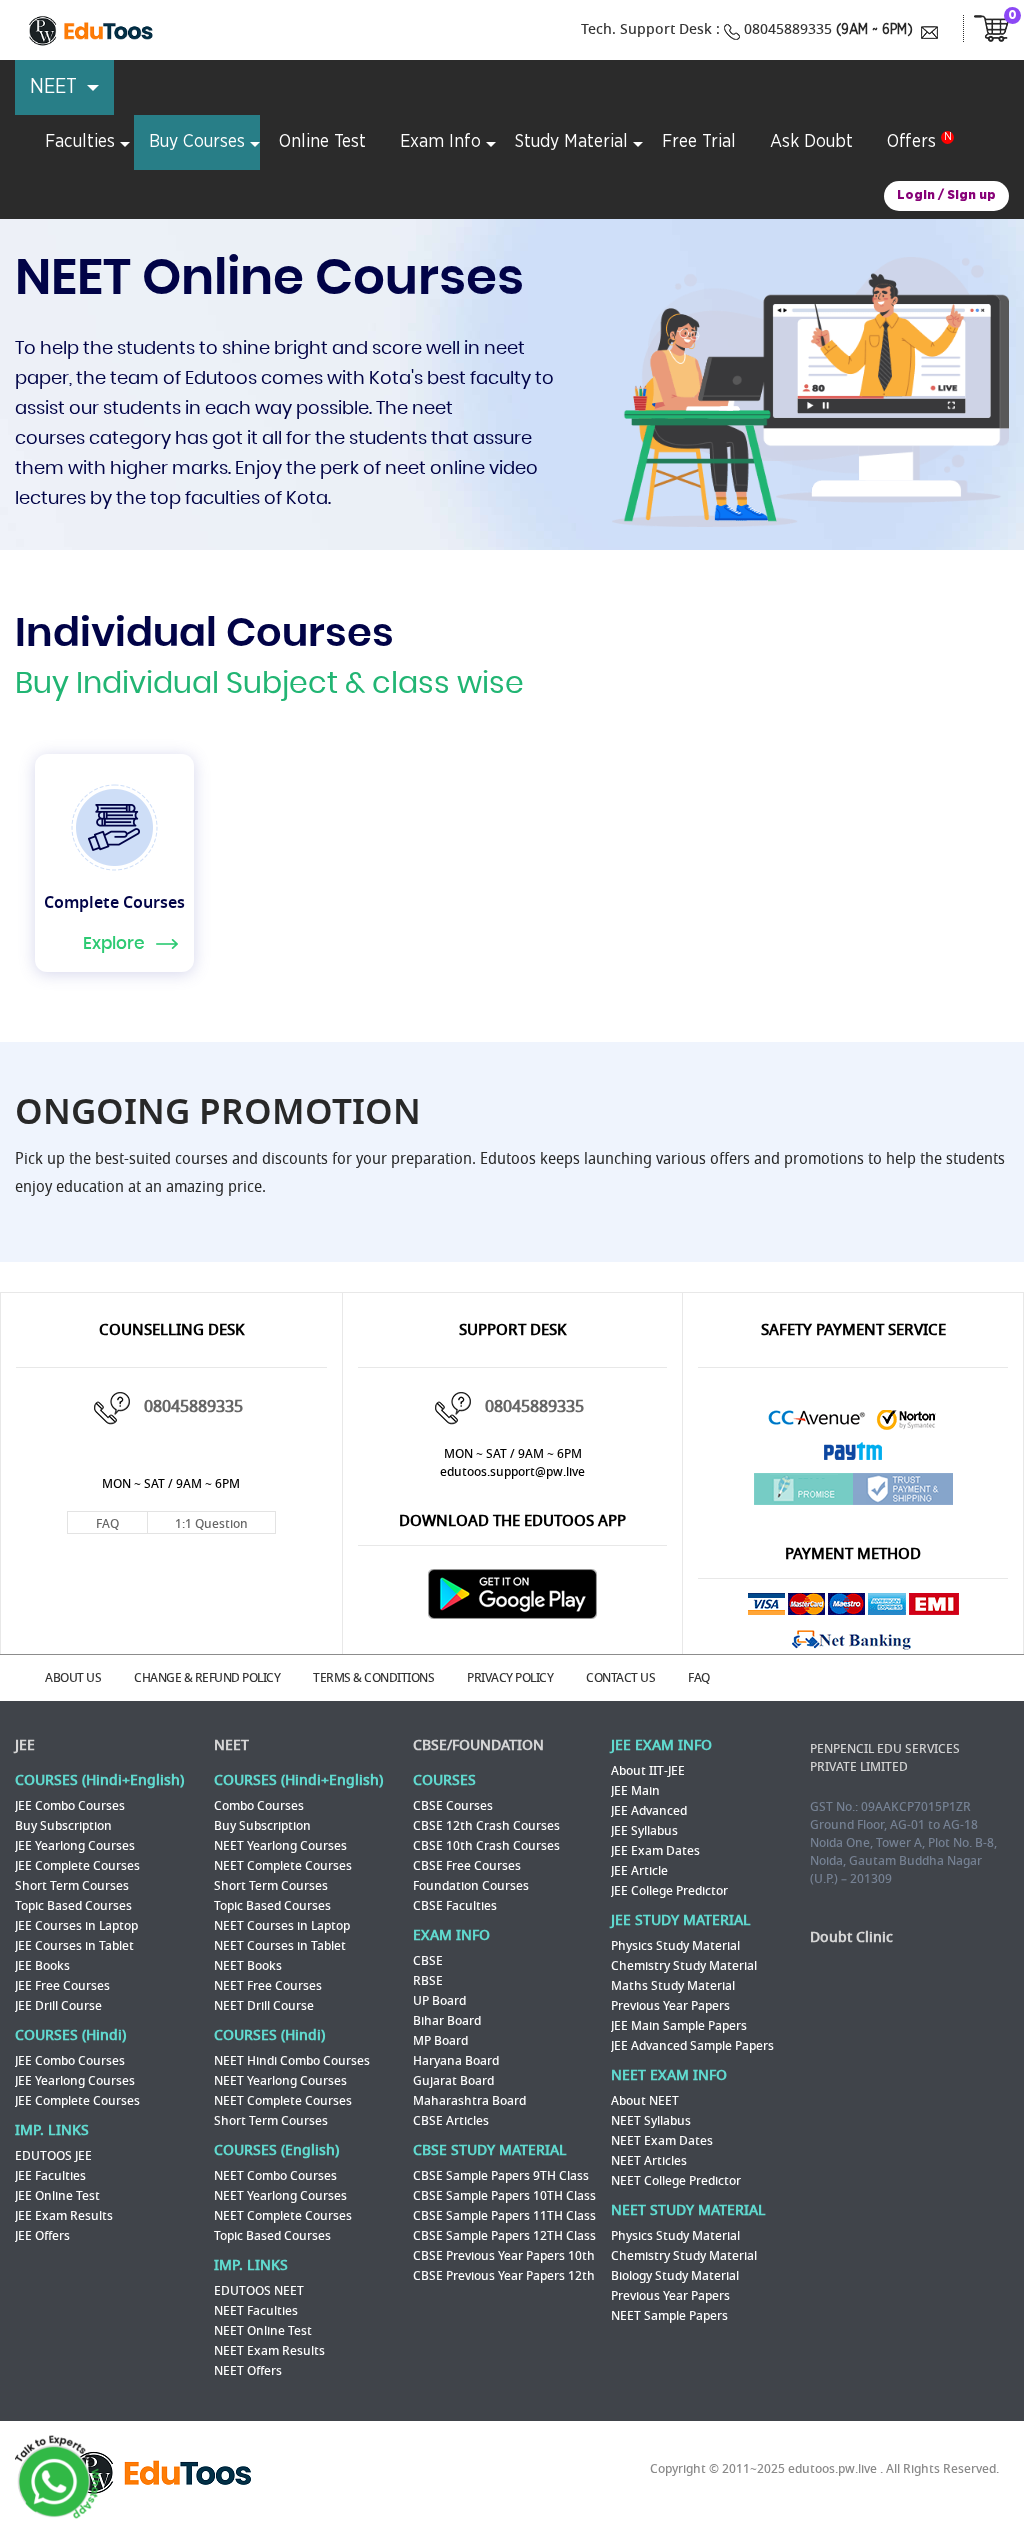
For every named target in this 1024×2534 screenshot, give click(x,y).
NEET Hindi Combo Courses (292, 2061)
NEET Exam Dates (662, 2141)
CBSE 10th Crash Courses (486, 1846)
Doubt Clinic (851, 1937)
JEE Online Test (57, 2196)
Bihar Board (447, 2021)
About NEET (645, 2101)
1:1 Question (211, 1524)
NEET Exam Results (269, 2351)
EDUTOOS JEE (53, 2156)
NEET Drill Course (264, 2006)
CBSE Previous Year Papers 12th (504, 2276)
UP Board (439, 2001)
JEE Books (42, 1966)
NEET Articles (649, 2161)
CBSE (428, 1961)
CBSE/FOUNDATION (478, 1745)
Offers (911, 142)
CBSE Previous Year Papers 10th (504, 2256)
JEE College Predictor (669, 1891)
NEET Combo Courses (275, 2176)
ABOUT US (73, 1678)
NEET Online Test (263, 2331)
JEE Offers (42, 2236)
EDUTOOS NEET (259, 2291)
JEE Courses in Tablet (74, 1946)
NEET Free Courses (268, 1986)
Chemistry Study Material (684, 1966)
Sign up (971, 195)
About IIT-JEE (648, 1771)
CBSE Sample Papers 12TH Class (504, 2236)
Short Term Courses (72, 1886)
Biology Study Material (675, 2276)
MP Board (440, 2041)
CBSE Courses (453, 1806)
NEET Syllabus (651, 2121)
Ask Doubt (811, 142)
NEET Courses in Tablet (280, 1946)
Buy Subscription (63, 1826)
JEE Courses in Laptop (76, 1926)
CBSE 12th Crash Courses (486, 1826)
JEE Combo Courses (70, 1806)
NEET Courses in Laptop (282, 1926)
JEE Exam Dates (655, 1851)
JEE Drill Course (58, 2006)
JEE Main (635, 1791)
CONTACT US (620, 1678)
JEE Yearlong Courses (75, 1846)
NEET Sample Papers (669, 2316)
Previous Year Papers (670, 2006)
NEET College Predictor (676, 2181)
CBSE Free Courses (467, 1866)
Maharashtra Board (469, 2101)
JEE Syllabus (644, 1831)
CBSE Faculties (455, 1906)
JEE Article (639, 1871)
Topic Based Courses (73, 1906)
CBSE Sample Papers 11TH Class (504, 2216)
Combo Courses (259, 1806)
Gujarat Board (453, 2081)
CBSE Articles (451, 2121)
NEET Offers (248, 2371)
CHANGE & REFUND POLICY (207, 1678)
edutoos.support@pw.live (512, 1472)
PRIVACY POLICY (510, 1678)
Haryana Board (456, 2061)
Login (916, 195)
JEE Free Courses (62, 1986)
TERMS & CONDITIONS (373, 1678)
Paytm (853, 1456)
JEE (25, 1745)
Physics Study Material (675, 1946)
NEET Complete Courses (283, 1866)
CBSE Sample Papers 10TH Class (504, 2196)
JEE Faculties (50, 2176)
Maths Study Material (673, 1986)
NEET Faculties (256, 2311)
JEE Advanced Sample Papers (692, 2046)
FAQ (107, 1524)
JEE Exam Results (64, 2216)
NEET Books (248, 1966)
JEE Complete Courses (77, 1866)
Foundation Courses (471, 1886)
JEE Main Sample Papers (679, 2026)
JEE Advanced (649, 1811)
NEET (231, 1745)
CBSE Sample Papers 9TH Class (501, 2176)
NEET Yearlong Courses (280, 1846)
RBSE (428, 1981)
